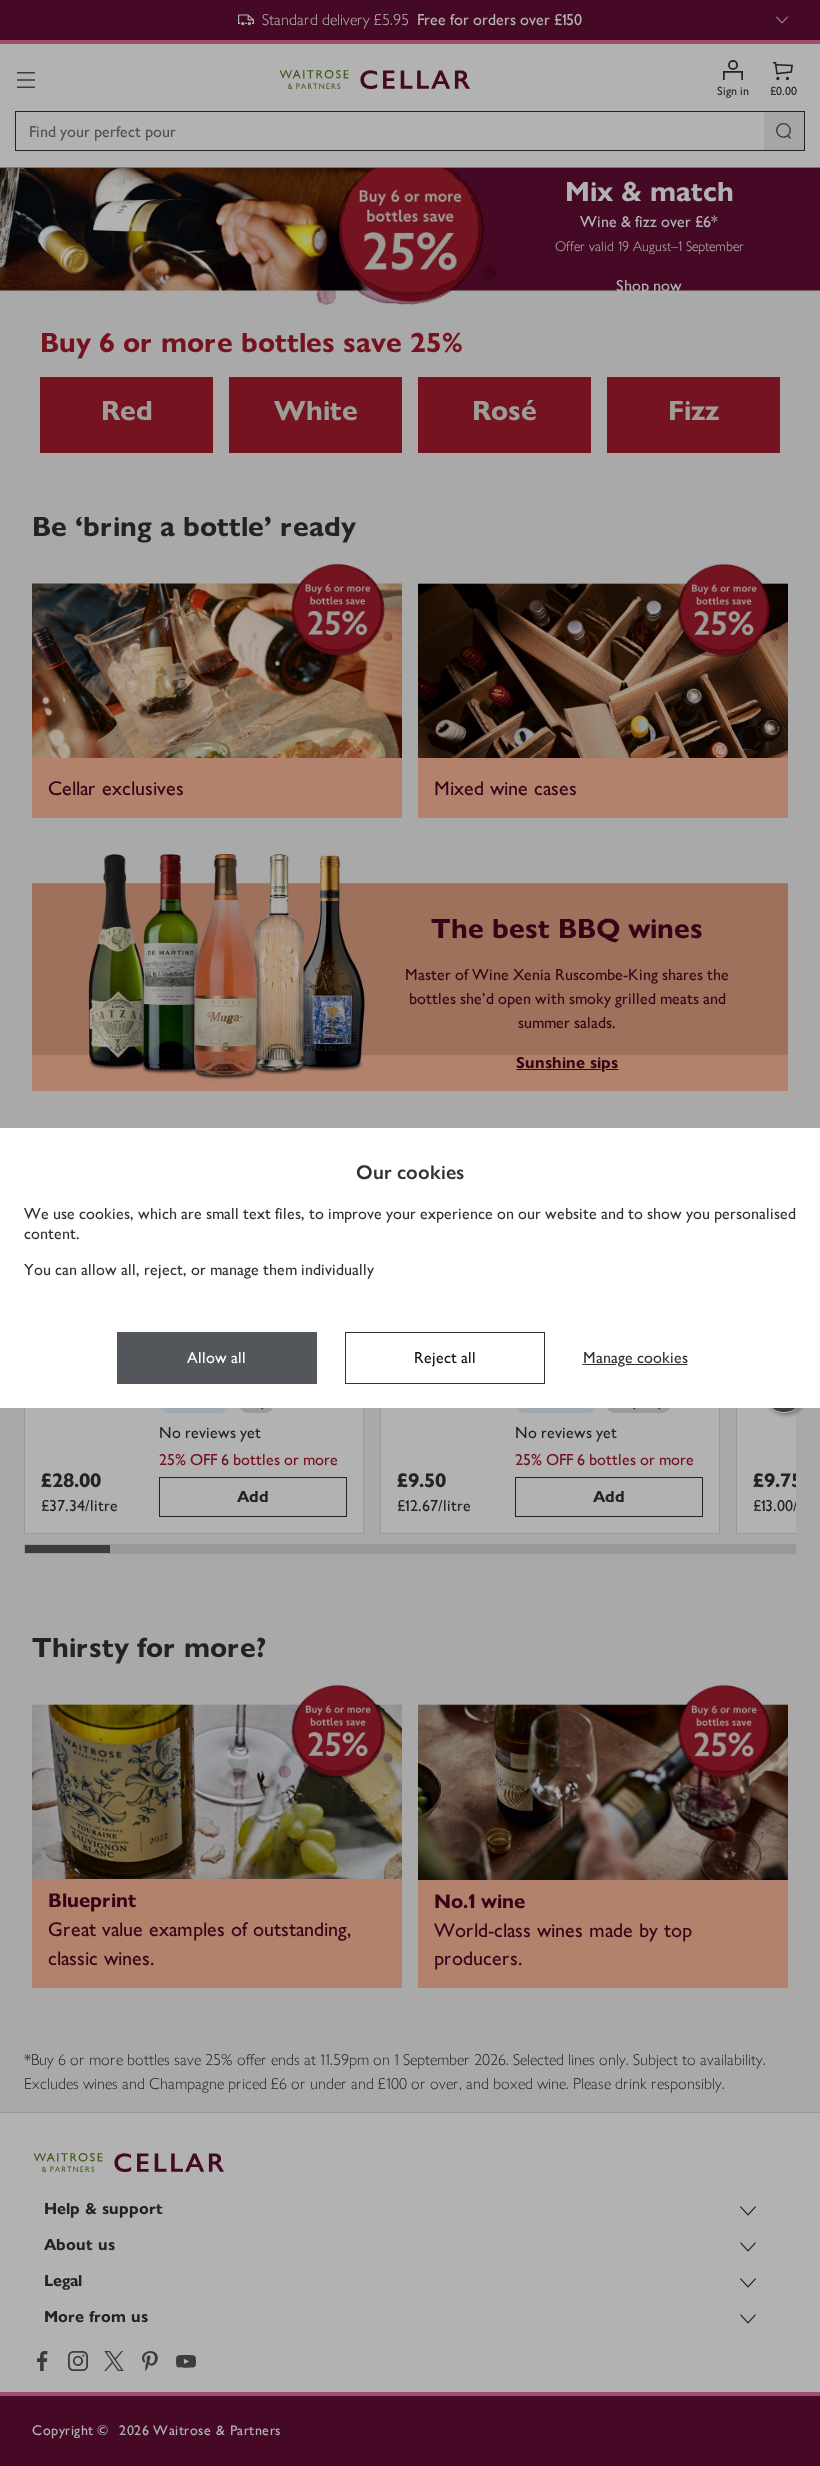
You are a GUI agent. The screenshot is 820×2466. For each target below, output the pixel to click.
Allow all (216, 1357)
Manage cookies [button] (635, 1357)
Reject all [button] (445, 1357)
